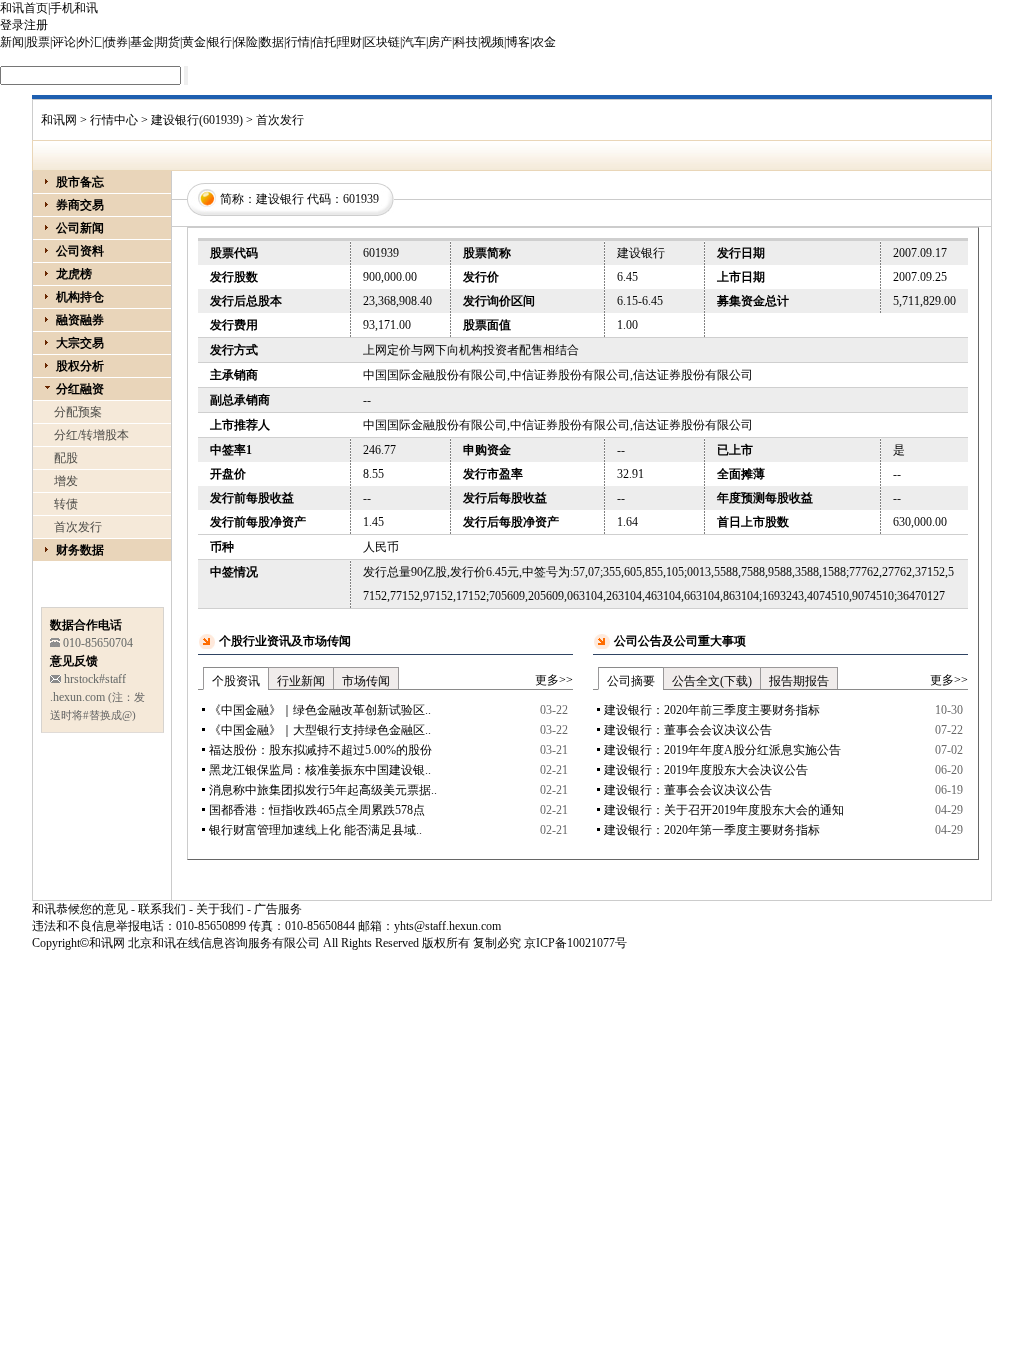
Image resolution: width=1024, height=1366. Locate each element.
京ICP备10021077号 (575, 943)
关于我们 (220, 909)
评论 (64, 42)
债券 (116, 42)
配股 (66, 458)
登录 (12, 25)
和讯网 (59, 120)
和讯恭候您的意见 (80, 909)
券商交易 (80, 205)
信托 (324, 42)
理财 (350, 42)
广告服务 (278, 909)
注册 (36, 25)
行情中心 (114, 120)
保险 (246, 42)
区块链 (382, 42)
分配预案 (78, 412)
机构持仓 (80, 297)
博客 (518, 42)
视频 (492, 42)
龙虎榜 (74, 274)
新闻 (12, 42)
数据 (272, 42)
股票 (38, 42)
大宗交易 (80, 343)
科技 (466, 42)
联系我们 (162, 909)
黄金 (194, 42)
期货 (168, 42)
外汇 (90, 42)
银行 (220, 42)
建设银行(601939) (197, 120)
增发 (66, 481)
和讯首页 (24, 8)
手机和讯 (74, 8)
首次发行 (78, 527)
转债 (66, 504)
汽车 (414, 42)
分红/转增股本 (91, 435)
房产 (440, 42)
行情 (298, 42)
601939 (361, 199)
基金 (142, 42)
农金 (544, 42)
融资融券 (80, 320)
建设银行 (280, 199)
